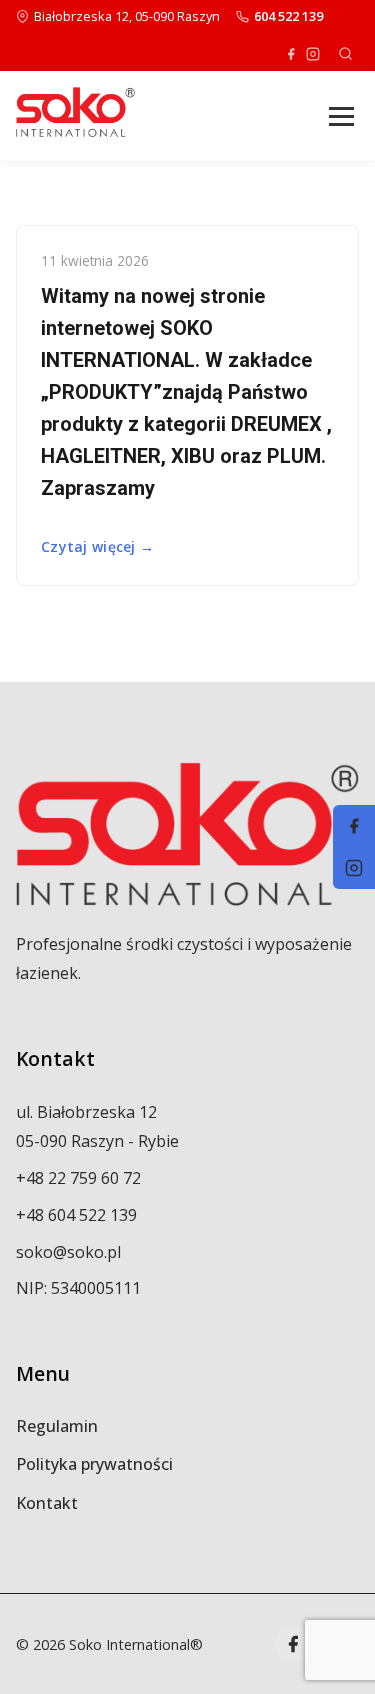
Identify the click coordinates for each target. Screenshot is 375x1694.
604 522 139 (288, 16)
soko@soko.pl (68, 1252)
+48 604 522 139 (76, 1215)
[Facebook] (291, 54)
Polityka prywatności (94, 1464)
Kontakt (47, 1503)
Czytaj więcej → (97, 546)
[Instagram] (313, 54)
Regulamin (57, 1426)
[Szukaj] (345, 53)
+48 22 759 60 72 (78, 1178)
